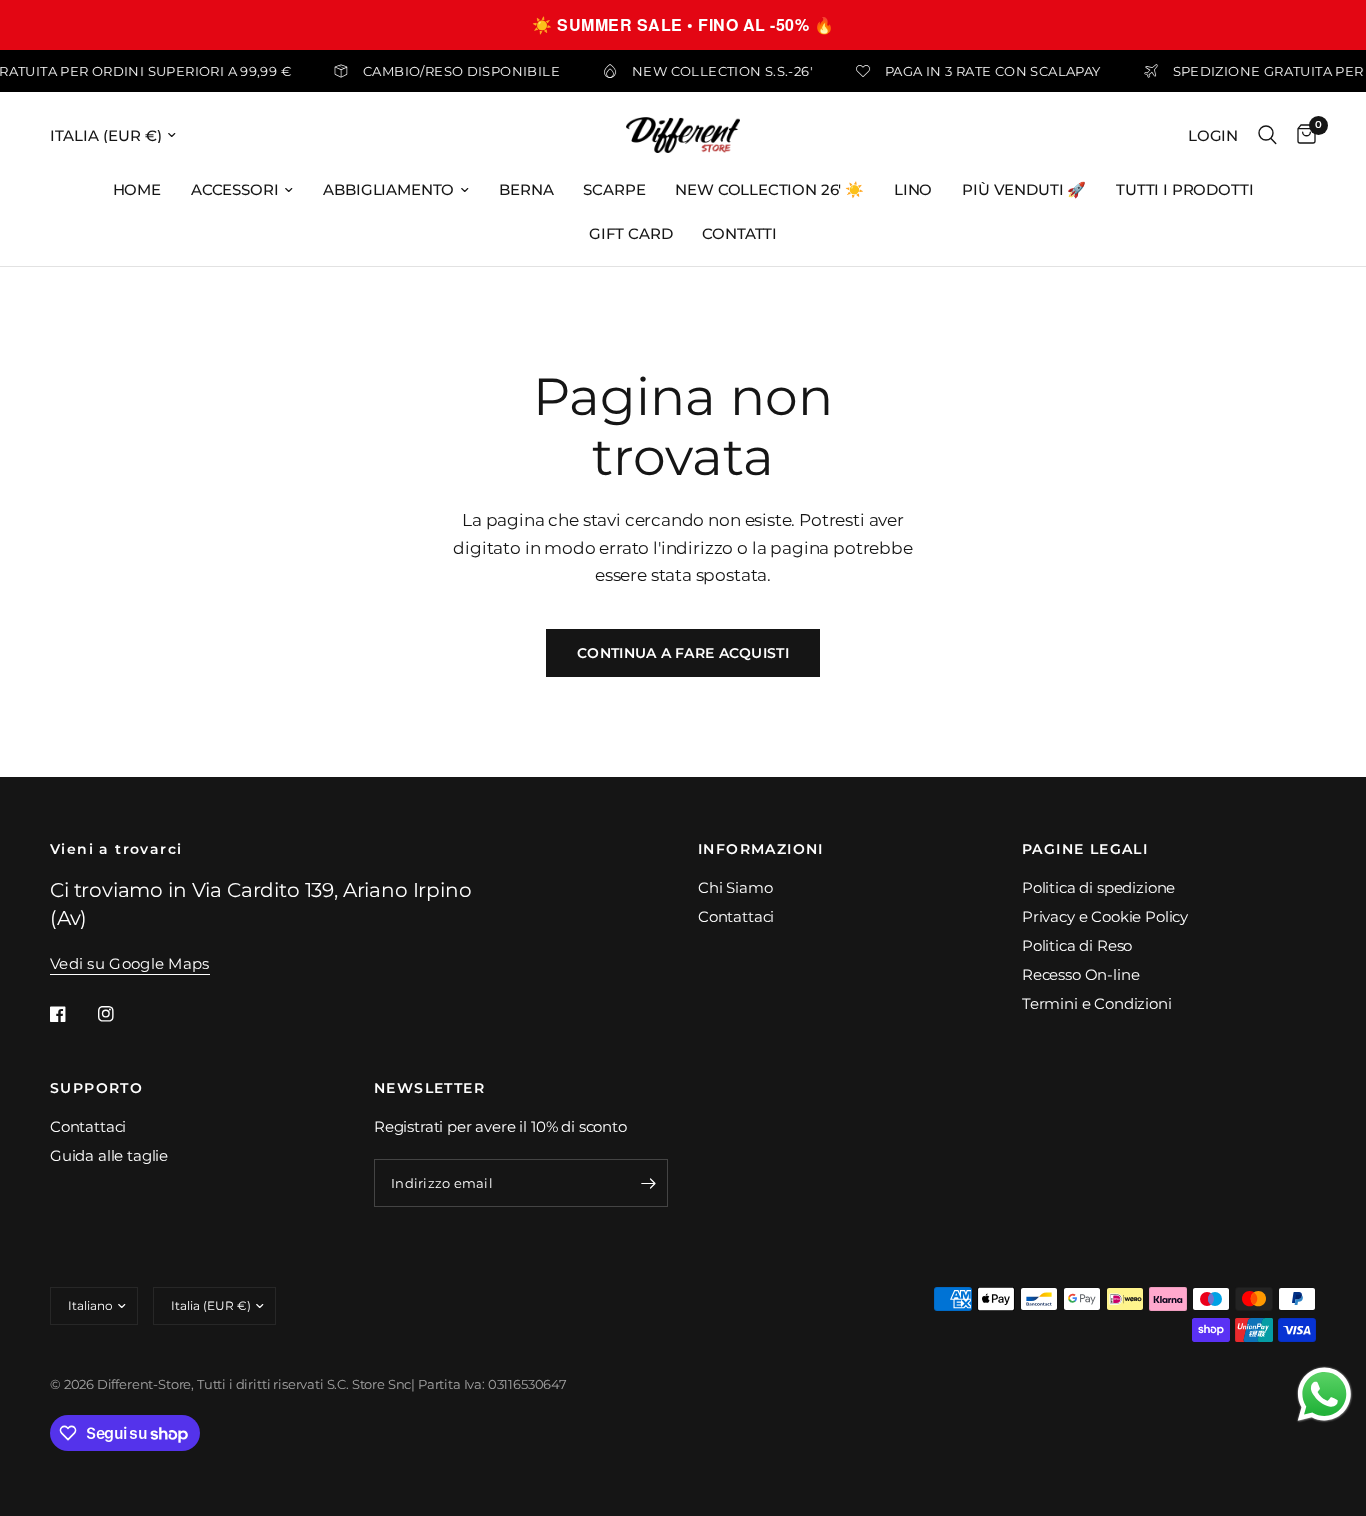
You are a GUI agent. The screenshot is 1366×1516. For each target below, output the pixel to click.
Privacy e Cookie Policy (1105, 916)
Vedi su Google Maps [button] (130, 963)
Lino (913, 189)
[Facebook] (72, 1014)
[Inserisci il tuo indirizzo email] (648, 1183)
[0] (1301, 135)
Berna (526, 189)
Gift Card (630, 233)
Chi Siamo (735, 887)
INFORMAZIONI (761, 849)
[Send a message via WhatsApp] (1324, 1394)
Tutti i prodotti (1184, 189)
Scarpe (614, 189)
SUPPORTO (96, 1088)
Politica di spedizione (1098, 887)
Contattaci (736, 916)
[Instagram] (120, 1014)
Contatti (739, 233)
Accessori (234, 189)
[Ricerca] (1267, 135)
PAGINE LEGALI (1085, 849)
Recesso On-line (1080, 974)
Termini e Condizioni (1097, 1003)
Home (137, 189)
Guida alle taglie (109, 1155)
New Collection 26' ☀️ (769, 189)
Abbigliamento (388, 189)
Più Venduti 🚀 (1024, 189)
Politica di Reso (1077, 945)
